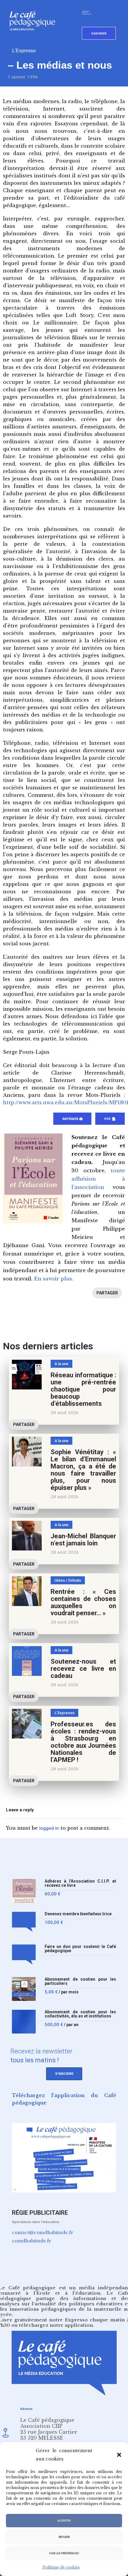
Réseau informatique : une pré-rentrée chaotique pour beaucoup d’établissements (83, 1389)
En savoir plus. (54, 1279)
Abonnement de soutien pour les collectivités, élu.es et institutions (80, 2014)
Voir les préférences (64, 2553)
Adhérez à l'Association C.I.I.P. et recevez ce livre (80, 1883)
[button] (119, 2455)
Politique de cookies (61, 2567)
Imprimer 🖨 (72, 1119)
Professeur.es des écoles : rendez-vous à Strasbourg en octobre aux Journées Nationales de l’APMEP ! (83, 1742)
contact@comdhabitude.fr (43, 2232)
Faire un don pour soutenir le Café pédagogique (80, 1949)
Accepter (64, 2521)
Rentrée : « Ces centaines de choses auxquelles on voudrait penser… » (83, 1602)
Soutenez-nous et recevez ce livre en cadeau (83, 1669)
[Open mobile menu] (88, 12)
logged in (49, 1828)
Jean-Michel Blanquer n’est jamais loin (83, 1540)
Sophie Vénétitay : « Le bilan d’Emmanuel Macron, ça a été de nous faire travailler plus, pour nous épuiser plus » (83, 1470)
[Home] (35, 40)
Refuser (64, 2537)
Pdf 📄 (110, 1119)
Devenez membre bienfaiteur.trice (78, 1914)
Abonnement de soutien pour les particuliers (80, 1981)
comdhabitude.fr (32, 2241)
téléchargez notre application (56, 2325)
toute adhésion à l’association (98, 1179)
